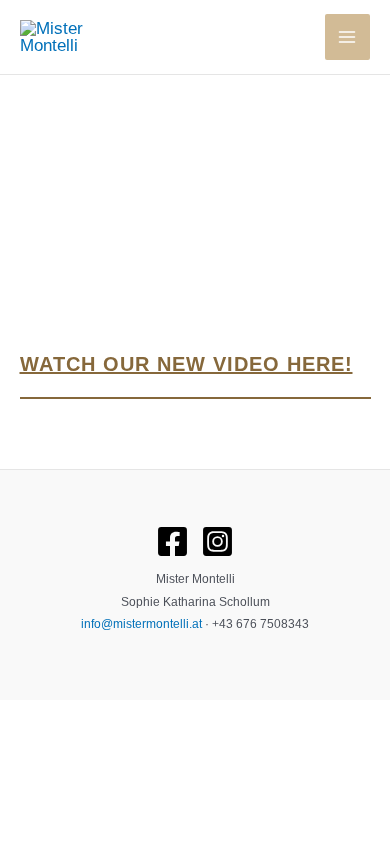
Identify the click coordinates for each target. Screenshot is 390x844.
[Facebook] (172, 541)
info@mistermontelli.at (141, 624)
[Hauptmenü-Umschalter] (348, 37)
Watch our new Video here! (186, 364)
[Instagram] (217, 541)
